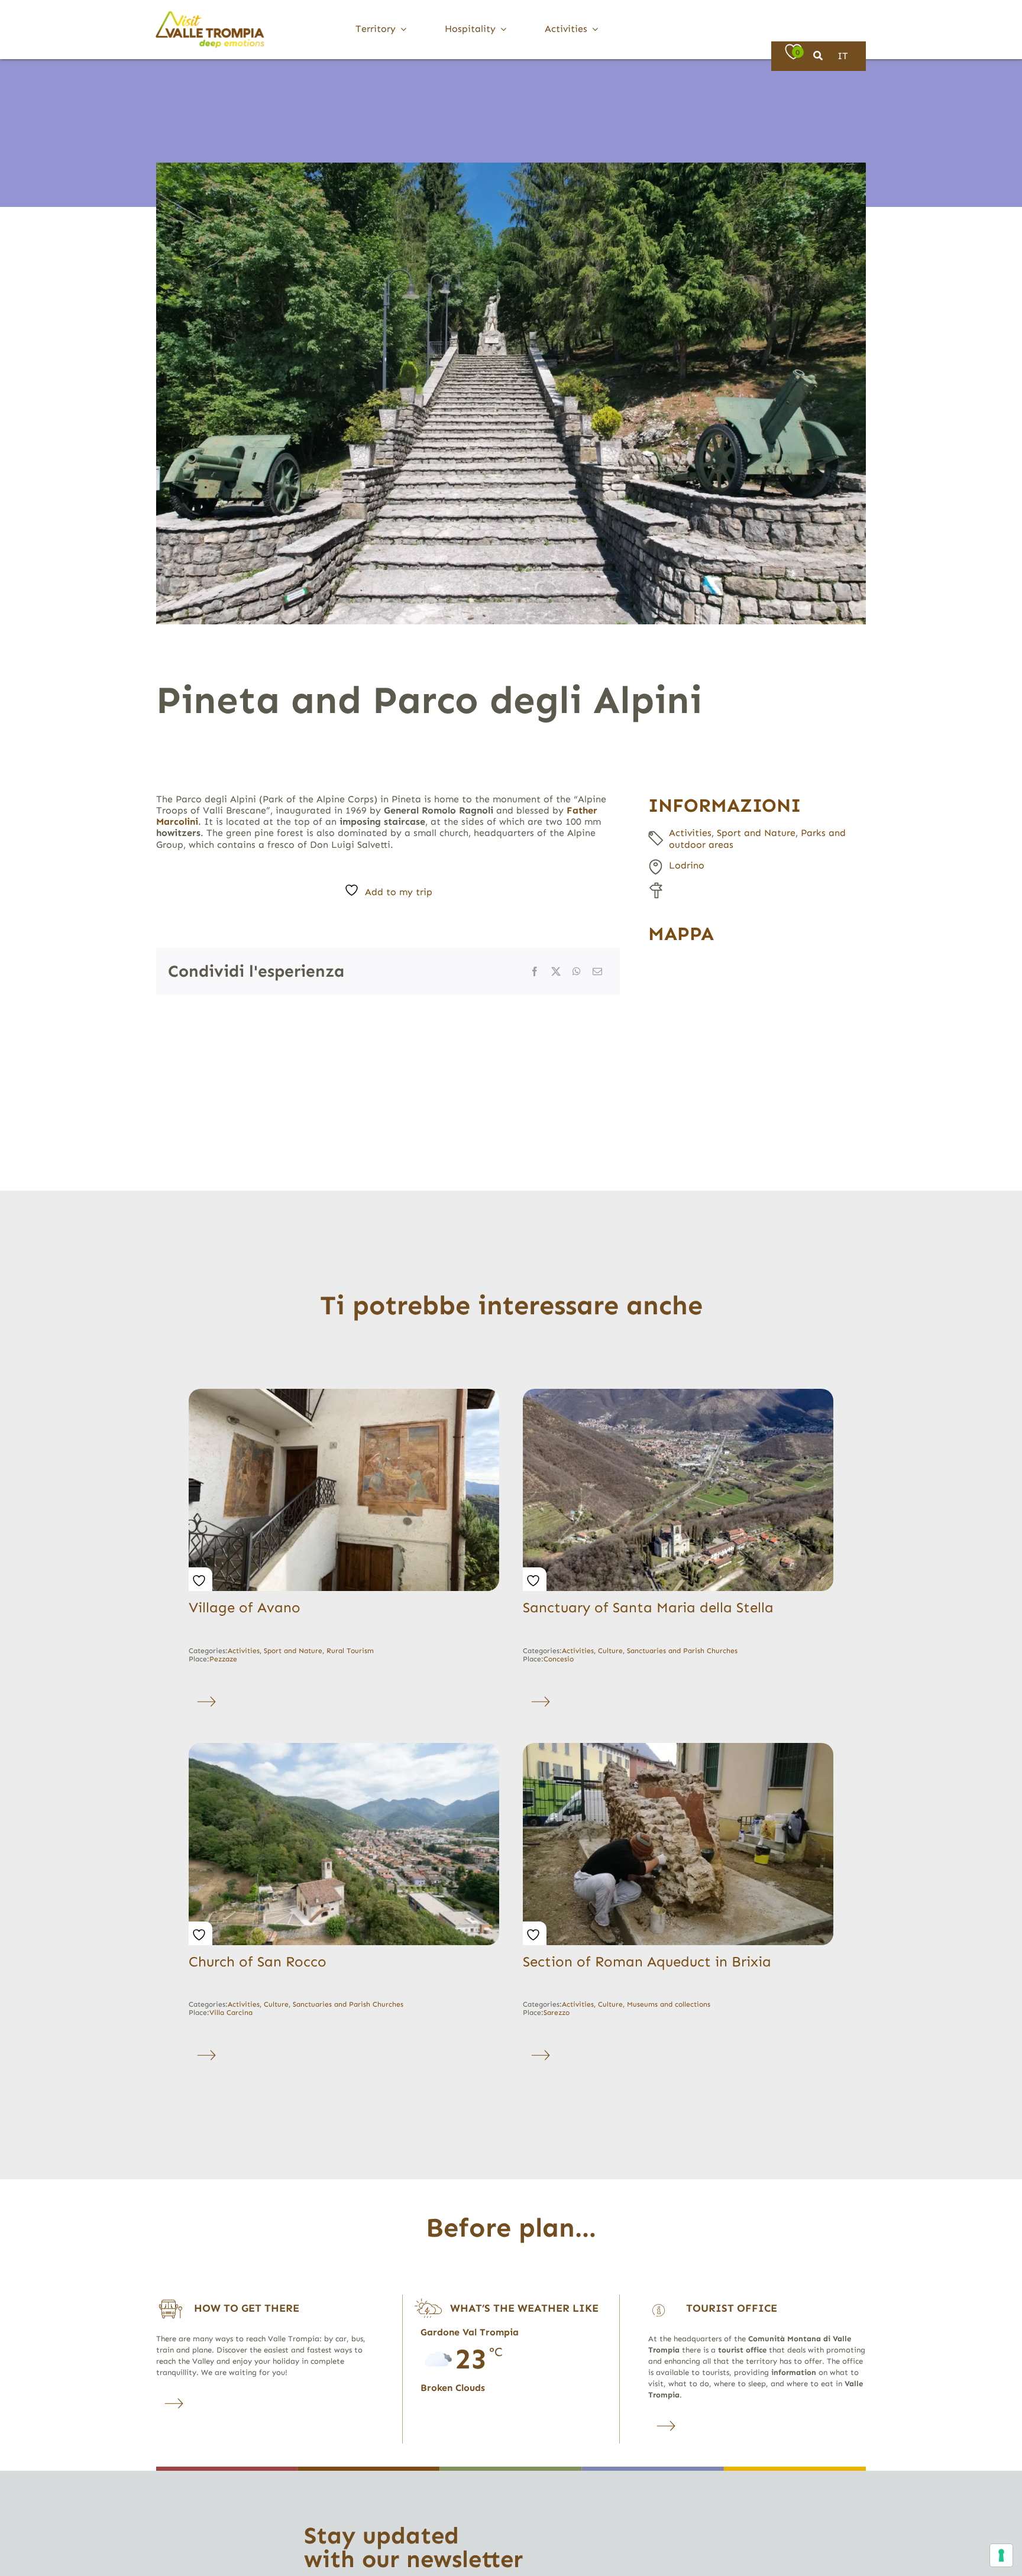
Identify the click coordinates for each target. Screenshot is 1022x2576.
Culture (610, 1651)
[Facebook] (535, 971)
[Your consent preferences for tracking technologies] (1001, 2555)
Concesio (559, 1659)
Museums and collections (669, 2004)
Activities (690, 833)
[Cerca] (818, 56)
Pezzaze (223, 1659)
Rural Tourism (350, 1651)
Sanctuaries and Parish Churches (682, 1651)
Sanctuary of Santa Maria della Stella (648, 1607)
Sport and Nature (756, 833)
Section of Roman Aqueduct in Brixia (647, 1961)
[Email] (597, 971)
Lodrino (687, 865)
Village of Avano (245, 1607)
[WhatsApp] (577, 971)
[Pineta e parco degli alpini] (511, 393)
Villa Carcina (231, 2013)
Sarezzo (557, 2013)
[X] (556, 971)
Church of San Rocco (258, 1961)
